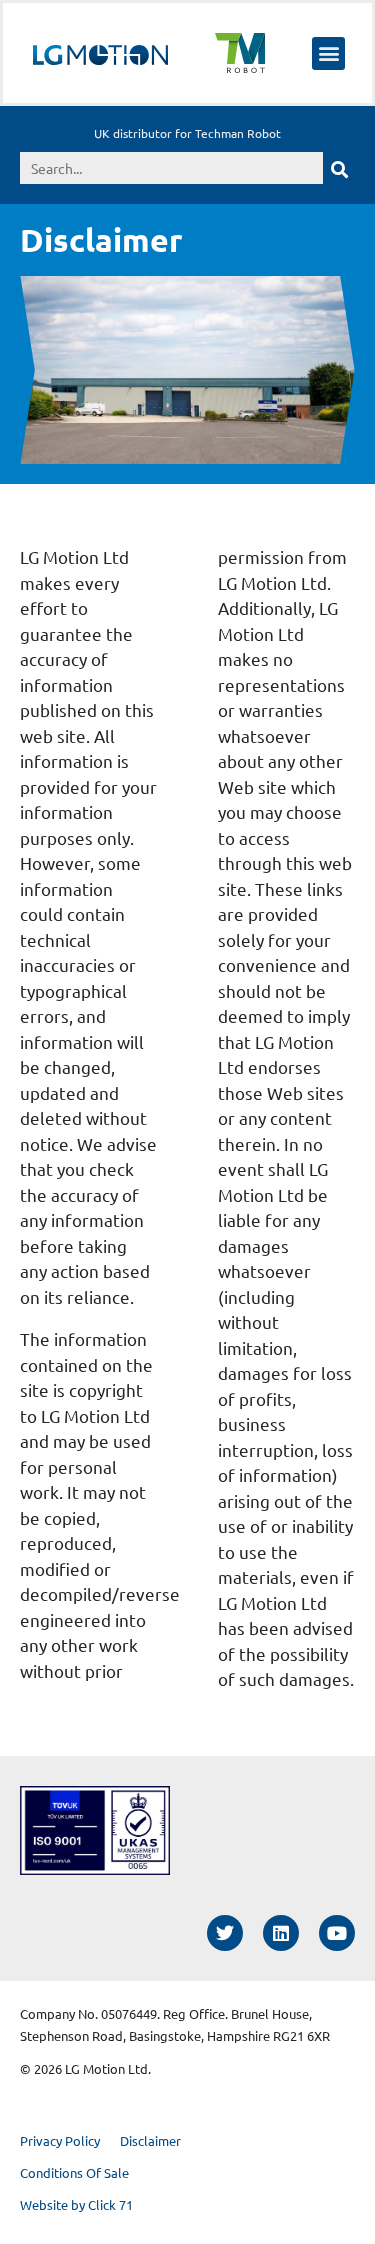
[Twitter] (225, 1933)
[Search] (339, 168)
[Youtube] (337, 1933)
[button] (328, 53)
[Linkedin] (281, 1933)
